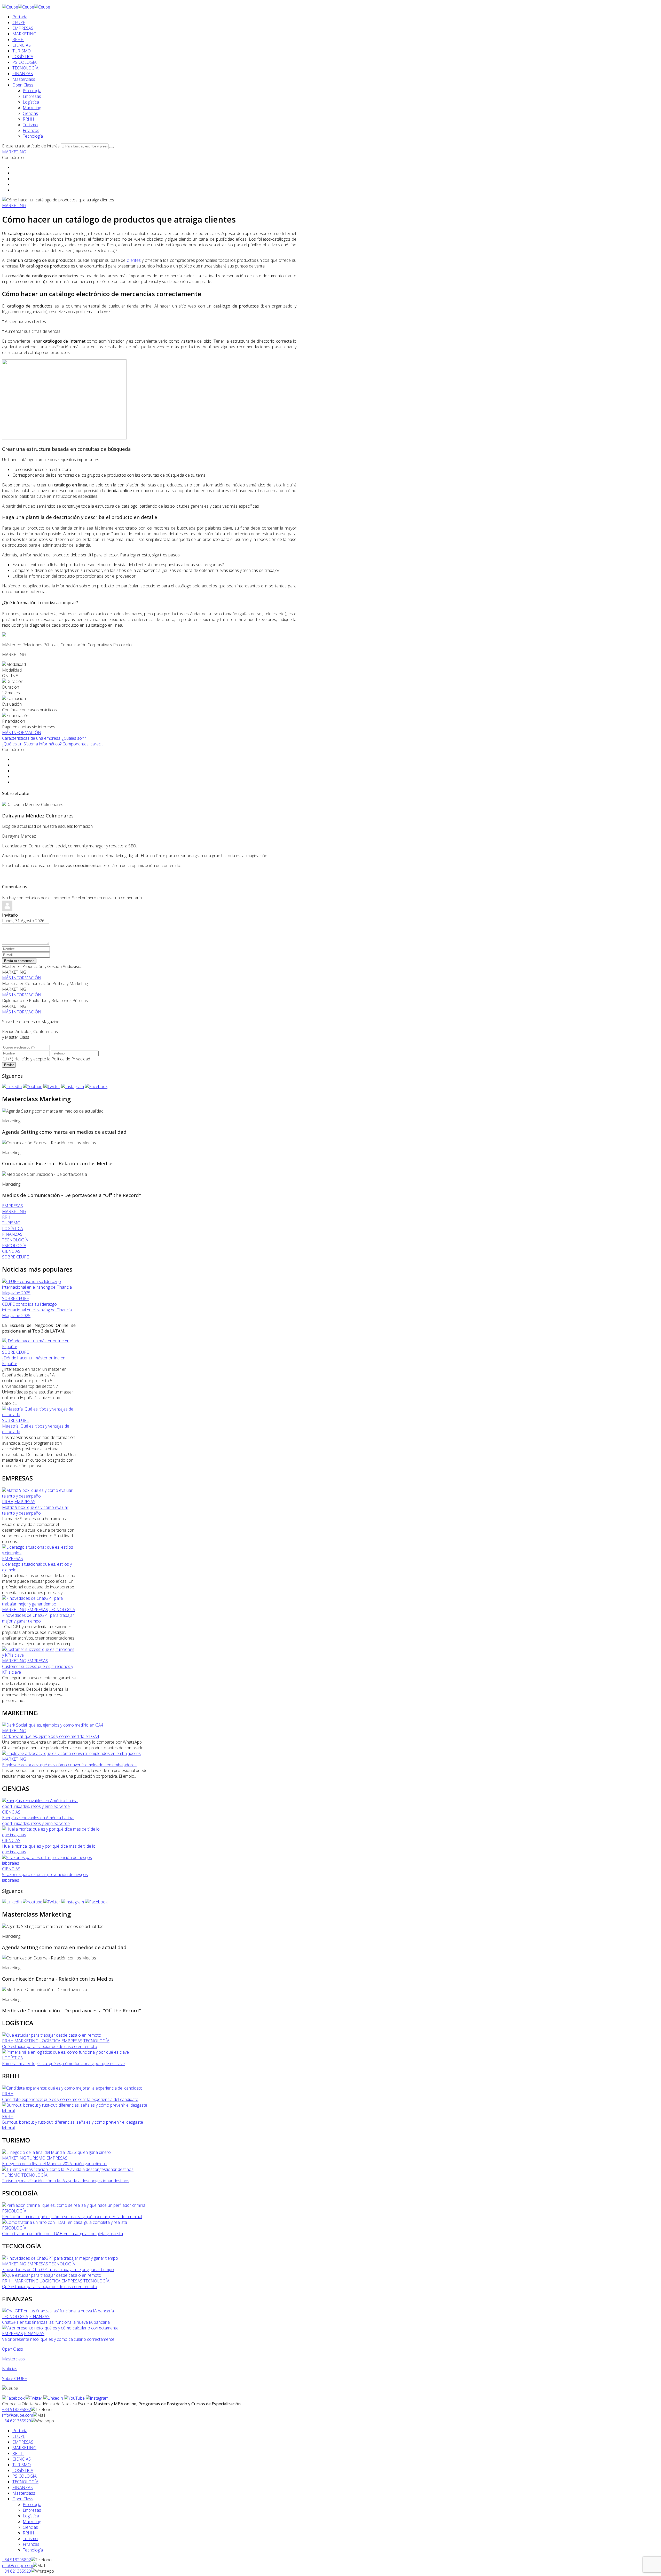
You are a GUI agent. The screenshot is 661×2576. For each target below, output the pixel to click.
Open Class (23, 85)
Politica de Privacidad (71, 1059)
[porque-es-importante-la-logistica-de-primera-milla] (65, 2052)
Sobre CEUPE (14, 2378)
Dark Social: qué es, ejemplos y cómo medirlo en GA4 (51, 1736)
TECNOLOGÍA (25, 68)
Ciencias (30, 113)
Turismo (30, 125)
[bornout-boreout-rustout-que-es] (76, 2111)
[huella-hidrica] (51, 1835)
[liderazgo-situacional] (39, 1553)
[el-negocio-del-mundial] (56, 2152)
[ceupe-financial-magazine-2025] (39, 1293)
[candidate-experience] (72, 2088)
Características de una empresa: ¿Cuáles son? (44, 738)
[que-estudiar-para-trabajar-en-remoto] (52, 2035)
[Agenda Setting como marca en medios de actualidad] (53, 1111)
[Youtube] (33, 1086)
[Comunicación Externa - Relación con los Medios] (49, 1143)
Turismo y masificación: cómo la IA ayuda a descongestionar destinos (66, 2181)
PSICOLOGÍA (25, 62)
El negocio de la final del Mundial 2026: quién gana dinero (54, 2164)
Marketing (32, 108)
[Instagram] (73, 1086)
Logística (31, 102)
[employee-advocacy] (71, 1753)
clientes (134, 260)
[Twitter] (52, 1086)
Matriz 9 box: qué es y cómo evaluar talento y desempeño (35, 1510)
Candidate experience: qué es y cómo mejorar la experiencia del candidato (70, 2099)
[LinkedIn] (12, 1086)
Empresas (32, 96)
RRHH (18, 40)
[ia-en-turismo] (68, 2169)
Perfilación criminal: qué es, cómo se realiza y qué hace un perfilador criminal (72, 2217)
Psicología (32, 91)
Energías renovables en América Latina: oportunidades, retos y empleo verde (38, 1821)
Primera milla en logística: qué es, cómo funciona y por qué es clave (63, 2063)
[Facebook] (96, 1086)
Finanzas (31, 130)
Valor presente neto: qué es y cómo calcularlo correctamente (58, 2339)
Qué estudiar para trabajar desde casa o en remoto (50, 2046)
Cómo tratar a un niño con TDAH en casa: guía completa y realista (62, 2234)
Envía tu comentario (19, 961)
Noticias (10, 2369)
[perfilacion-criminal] (74, 2205)
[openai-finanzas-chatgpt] (58, 2311)
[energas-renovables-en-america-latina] (51, 1806)
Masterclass (24, 79)
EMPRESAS (23, 28)
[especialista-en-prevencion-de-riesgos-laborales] (51, 1863)
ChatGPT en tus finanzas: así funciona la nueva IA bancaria (56, 2322)
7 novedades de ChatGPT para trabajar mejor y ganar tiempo (38, 1618)
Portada (20, 17)
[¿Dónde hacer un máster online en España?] (39, 1346)
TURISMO (22, 51)
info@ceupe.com (18, 2415)
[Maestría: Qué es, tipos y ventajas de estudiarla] (39, 1415)
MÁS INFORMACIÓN (22, 732)
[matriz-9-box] (39, 1496)
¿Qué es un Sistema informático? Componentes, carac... (53, 744)
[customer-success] (39, 1655)
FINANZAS (23, 74)
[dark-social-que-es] (53, 1725)
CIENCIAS (22, 45)
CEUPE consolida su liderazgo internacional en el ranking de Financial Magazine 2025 (37, 1310)
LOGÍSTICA (23, 57)
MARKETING (24, 34)
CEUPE (19, 22)
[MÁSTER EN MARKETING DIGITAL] (4, 635)
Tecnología (33, 136)
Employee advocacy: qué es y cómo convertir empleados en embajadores (69, 1765)
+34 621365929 (17, 2421)
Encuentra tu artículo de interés (31, 146)
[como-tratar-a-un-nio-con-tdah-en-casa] (65, 2222)
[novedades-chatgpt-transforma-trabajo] (39, 1604)
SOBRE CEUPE (15, 1298)
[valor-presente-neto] (60, 2328)
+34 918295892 (17, 2409)
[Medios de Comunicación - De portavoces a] (45, 1174)
